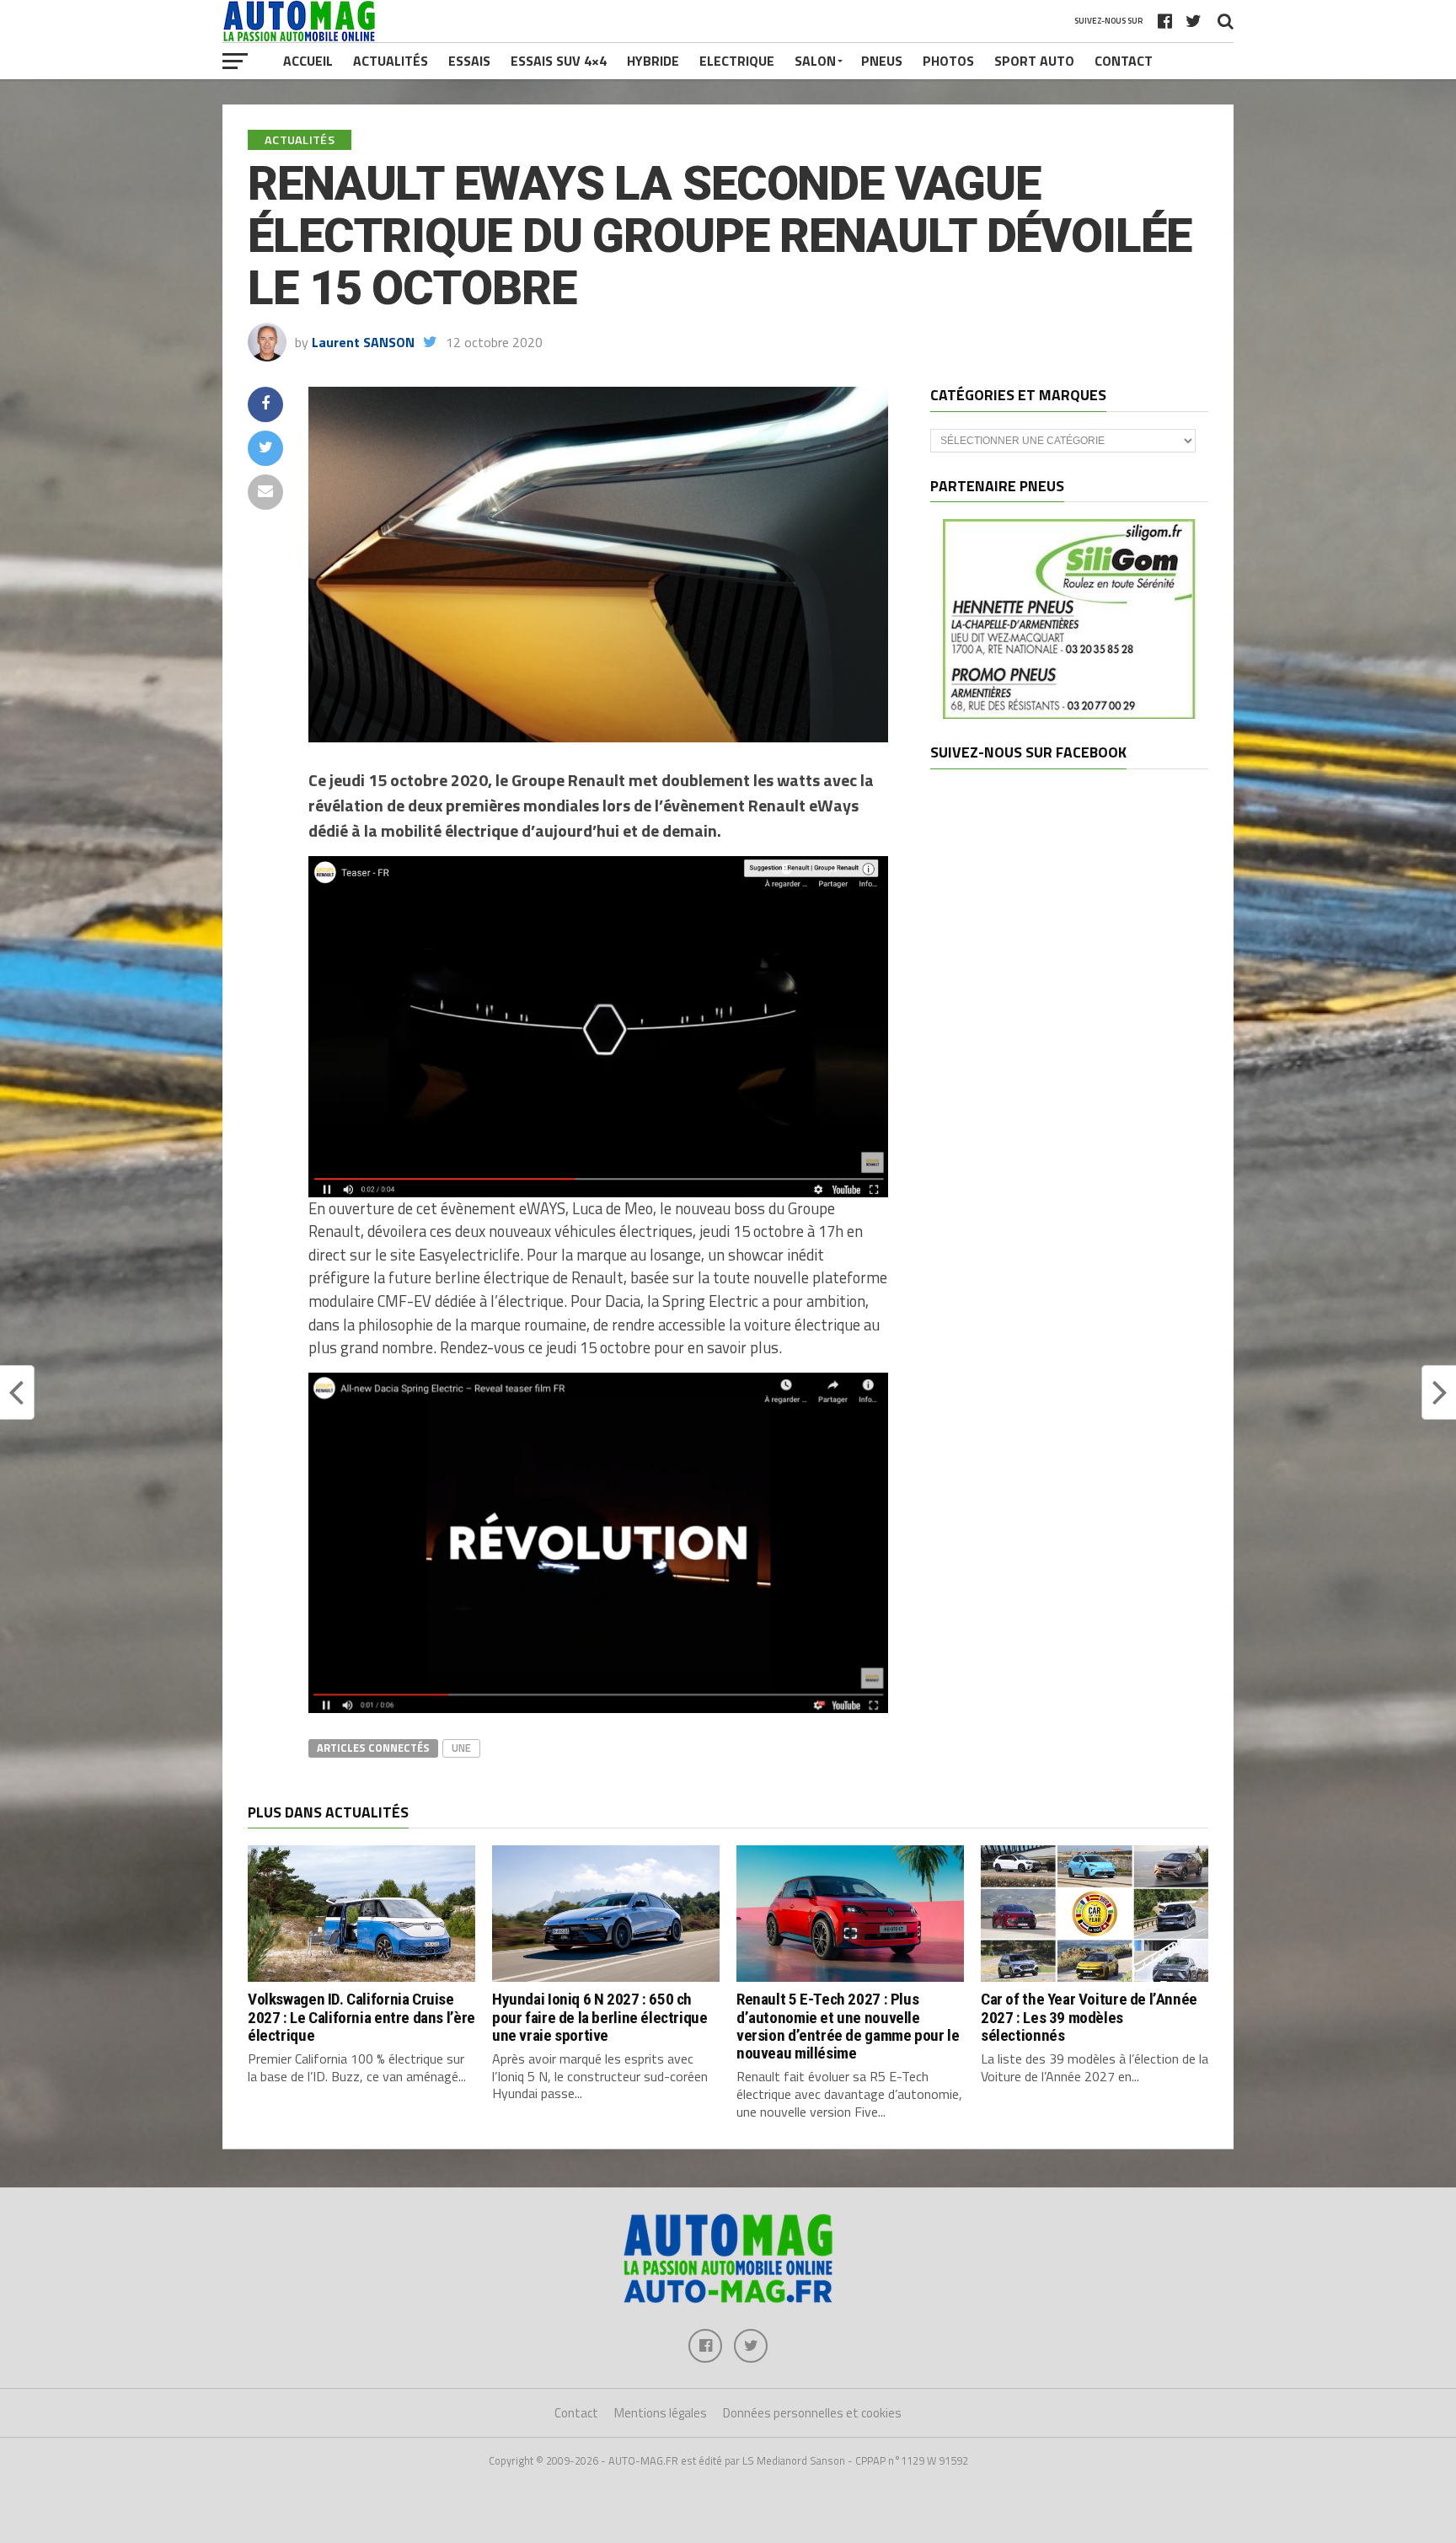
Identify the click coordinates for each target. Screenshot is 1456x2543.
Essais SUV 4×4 (559, 61)
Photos (948, 61)
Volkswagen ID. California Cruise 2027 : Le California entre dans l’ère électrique (361, 2017)
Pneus (882, 61)
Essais (469, 61)
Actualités (391, 61)
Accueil (308, 61)
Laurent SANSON (363, 342)
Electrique (737, 61)
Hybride (653, 61)
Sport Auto (1034, 61)
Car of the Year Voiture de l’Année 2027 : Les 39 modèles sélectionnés (1089, 2017)
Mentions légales (661, 2413)
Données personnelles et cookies (812, 2413)
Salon (815, 61)
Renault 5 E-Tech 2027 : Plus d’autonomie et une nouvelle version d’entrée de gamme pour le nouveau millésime (848, 2026)
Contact (1124, 61)
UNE (461, 1748)
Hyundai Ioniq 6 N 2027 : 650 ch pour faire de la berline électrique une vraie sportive (600, 2017)
